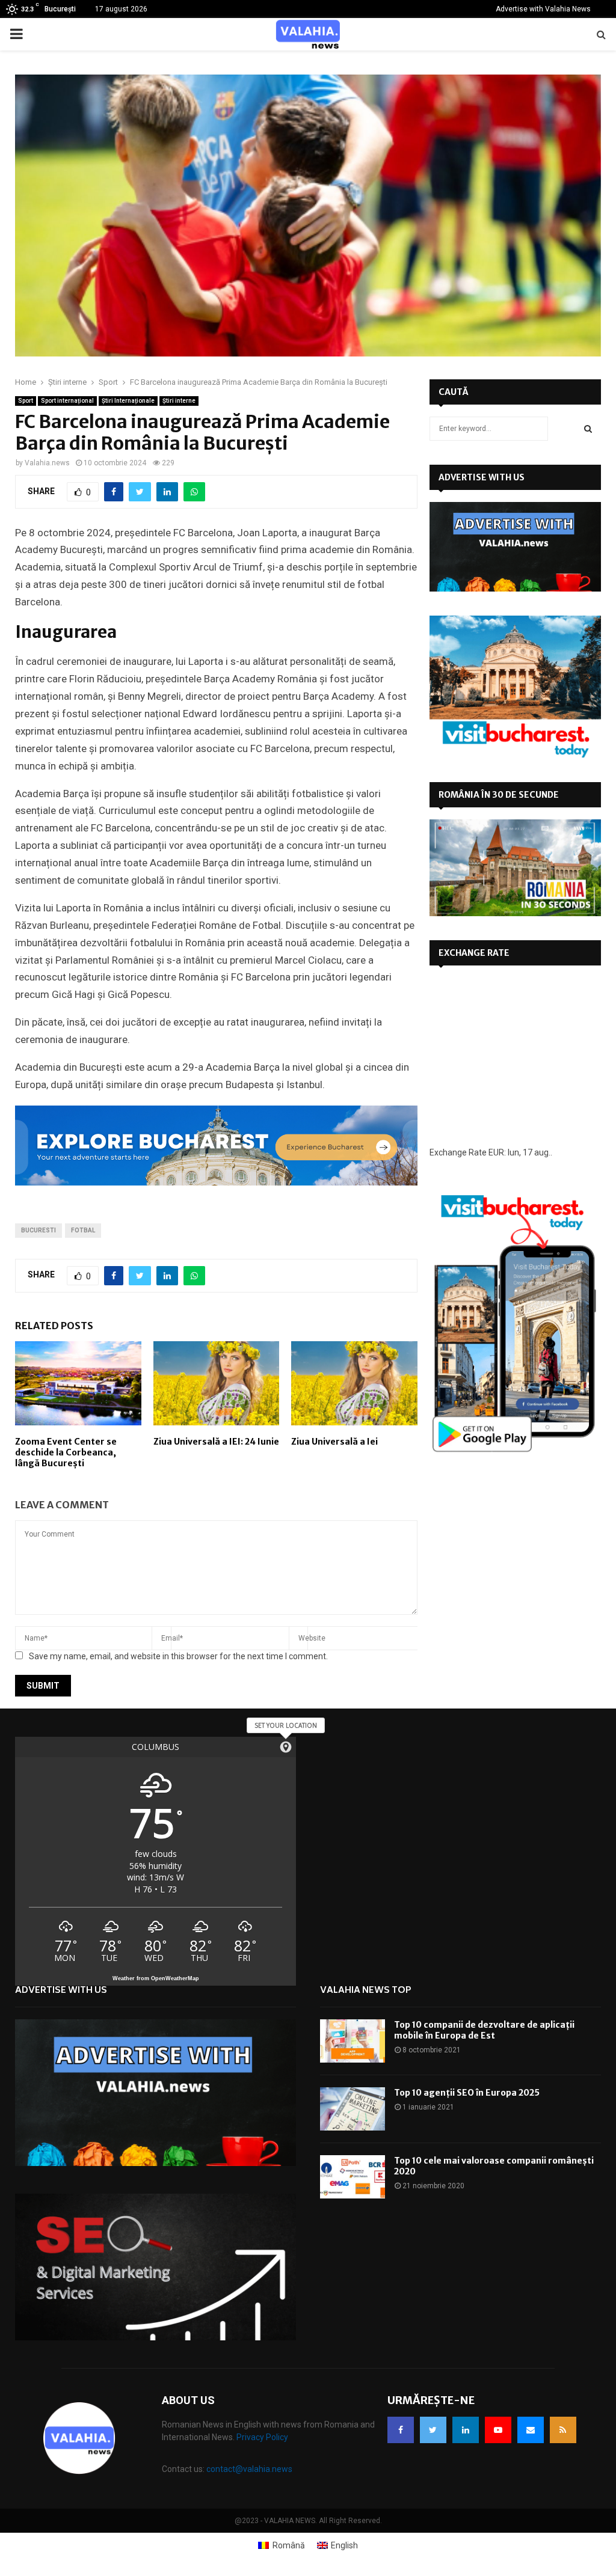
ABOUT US (188, 2400)
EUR (496, 1152)
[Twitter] (433, 2430)
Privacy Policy (262, 2437)
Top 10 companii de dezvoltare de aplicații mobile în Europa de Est (484, 2030)
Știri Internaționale (128, 401)
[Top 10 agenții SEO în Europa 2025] (353, 2109)
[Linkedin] (466, 2430)
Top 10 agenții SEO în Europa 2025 (467, 2093)
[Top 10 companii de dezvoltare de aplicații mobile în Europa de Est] (353, 2041)
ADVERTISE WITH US (482, 477)
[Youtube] (498, 2430)
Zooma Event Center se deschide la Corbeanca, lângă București (66, 1452)
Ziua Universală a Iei (334, 1442)
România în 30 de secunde (499, 795)
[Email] (531, 2430)
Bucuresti (38, 1230)
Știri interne (179, 401)
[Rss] (563, 2430)
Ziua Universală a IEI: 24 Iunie (216, 1442)
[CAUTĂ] (588, 429)
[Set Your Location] (286, 1747)
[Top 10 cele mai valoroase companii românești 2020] (353, 2177)
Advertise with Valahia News (543, 9)
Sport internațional (67, 401)
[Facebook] (401, 2430)
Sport (26, 401)
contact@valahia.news (249, 2469)
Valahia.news (47, 463)
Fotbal (83, 1230)
